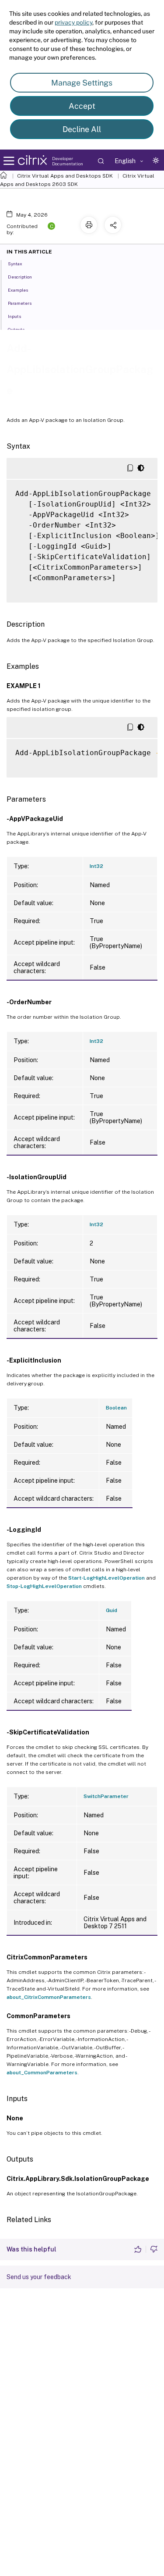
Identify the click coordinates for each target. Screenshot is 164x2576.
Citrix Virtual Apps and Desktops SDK (65, 176)
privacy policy (73, 22)
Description (20, 277)
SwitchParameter (106, 1796)
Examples (18, 290)
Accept (82, 106)
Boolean (116, 1408)
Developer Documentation (68, 161)
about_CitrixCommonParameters (49, 1997)
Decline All (82, 129)
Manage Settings (82, 83)
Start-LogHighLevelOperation (106, 1578)
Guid (112, 1610)
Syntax (15, 264)
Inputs (14, 316)
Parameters (20, 303)
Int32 (96, 866)
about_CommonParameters (42, 2073)
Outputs (16, 329)
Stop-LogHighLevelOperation (44, 1586)
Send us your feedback (39, 2277)
